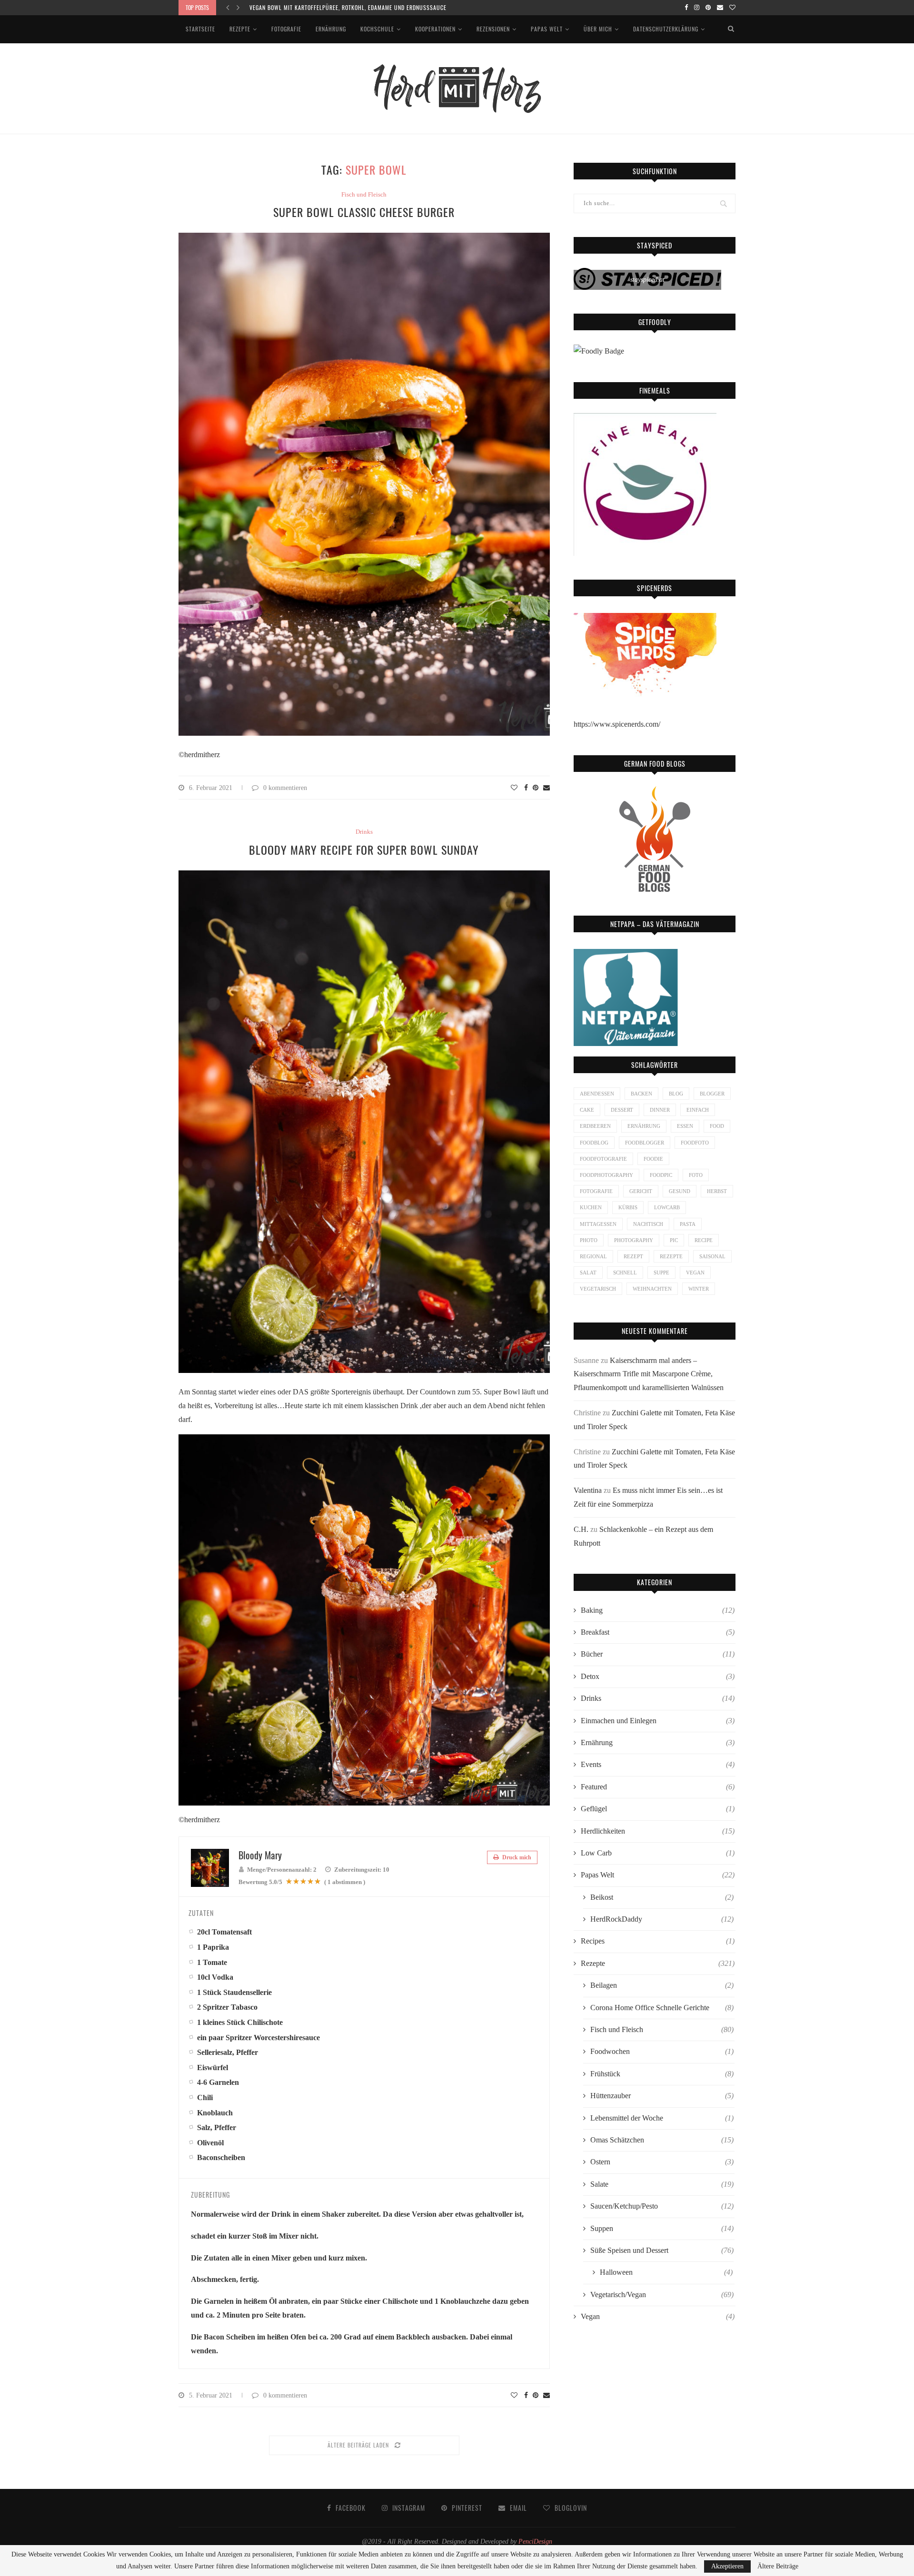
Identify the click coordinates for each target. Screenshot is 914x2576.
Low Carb (658, 1853)
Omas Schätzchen (662, 2140)
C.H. (581, 1529)
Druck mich (516, 1857)
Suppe (661, 1273)
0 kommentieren (285, 788)
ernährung (644, 1126)
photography (634, 1240)
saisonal (712, 1256)
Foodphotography (606, 1175)
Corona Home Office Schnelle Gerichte (662, 2008)
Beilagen (662, 1985)
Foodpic (661, 1175)
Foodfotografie (603, 1159)
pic (674, 1240)
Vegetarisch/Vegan (662, 2295)
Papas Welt (547, 29)
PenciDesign (535, 2541)
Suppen (662, 2228)
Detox (658, 1676)
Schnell (625, 1273)
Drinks (364, 832)
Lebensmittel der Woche (662, 2118)
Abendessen (597, 1094)
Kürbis (628, 1207)
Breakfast (658, 1632)
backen (641, 1094)
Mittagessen (598, 1224)
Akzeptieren (727, 2566)
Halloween (666, 2272)
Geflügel (658, 1809)
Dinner (660, 1110)
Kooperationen (435, 29)
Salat (588, 1273)
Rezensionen (493, 29)
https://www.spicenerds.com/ (617, 724)
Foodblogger (645, 1143)
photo (589, 1240)
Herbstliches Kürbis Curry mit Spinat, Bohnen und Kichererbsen (341, 7)
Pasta (688, 1224)
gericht (641, 1191)
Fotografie (286, 29)
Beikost (662, 1897)
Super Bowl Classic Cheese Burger (364, 212)
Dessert (622, 1110)
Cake (587, 1110)
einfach (698, 1110)
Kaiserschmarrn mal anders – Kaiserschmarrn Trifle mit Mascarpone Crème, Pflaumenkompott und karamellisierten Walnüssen (649, 1374)
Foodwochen (662, 2051)
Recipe (704, 1240)
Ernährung (331, 29)
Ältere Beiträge (778, 2566)
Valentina (588, 1490)
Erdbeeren (595, 1126)
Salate (662, 2184)
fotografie (596, 1191)
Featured (658, 1787)
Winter (699, 1289)
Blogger (712, 1094)
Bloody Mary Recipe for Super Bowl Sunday (364, 849)
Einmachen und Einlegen (658, 1721)
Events (658, 1764)
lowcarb (667, 1207)
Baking (658, 1610)
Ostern (662, 2162)
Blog (676, 1094)
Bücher (658, 1654)
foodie (653, 1159)
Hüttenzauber (662, 2096)
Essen (685, 1126)
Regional (593, 1256)
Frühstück (662, 2074)
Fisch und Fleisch (364, 194)
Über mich (598, 29)
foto (696, 1175)
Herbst (717, 1191)
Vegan (658, 2316)
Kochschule (377, 29)
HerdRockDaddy (662, 1919)
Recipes (658, 1941)
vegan (695, 1273)
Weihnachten (652, 1289)
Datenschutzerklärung (666, 29)
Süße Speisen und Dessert (662, 2250)
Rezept (633, 1256)
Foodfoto (695, 1143)
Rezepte (240, 29)
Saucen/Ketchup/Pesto (662, 2206)
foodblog (594, 1143)
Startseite (200, 29)
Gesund (680, 1191)
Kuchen (591, 1207)
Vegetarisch (598, 1289)
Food (717, 1126)
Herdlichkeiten (658, 1831)
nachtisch (648, 1224)
